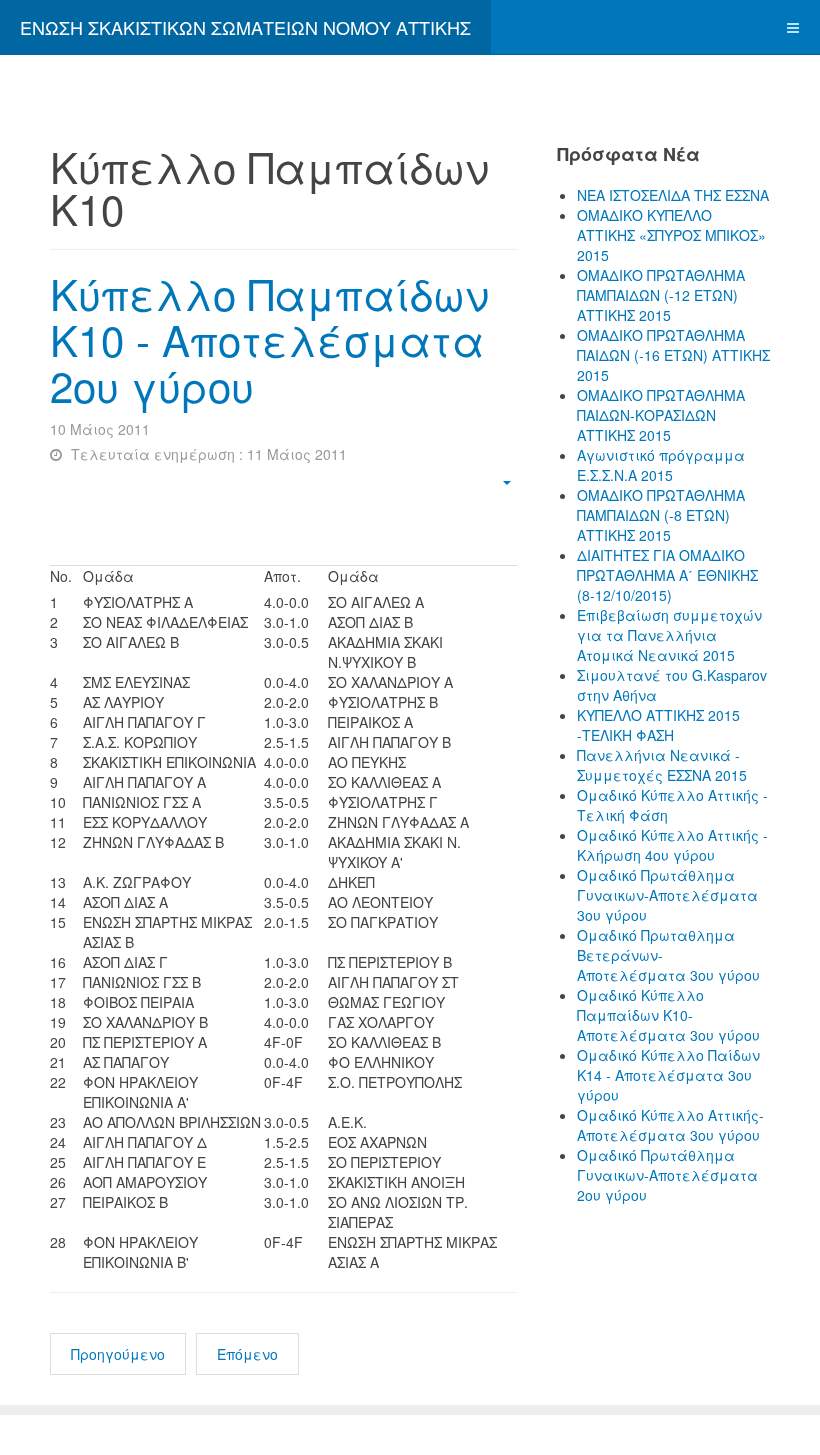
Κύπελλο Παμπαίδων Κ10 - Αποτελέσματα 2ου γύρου (269, 339)
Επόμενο (247, 1354)
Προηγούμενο (118, 1354)
